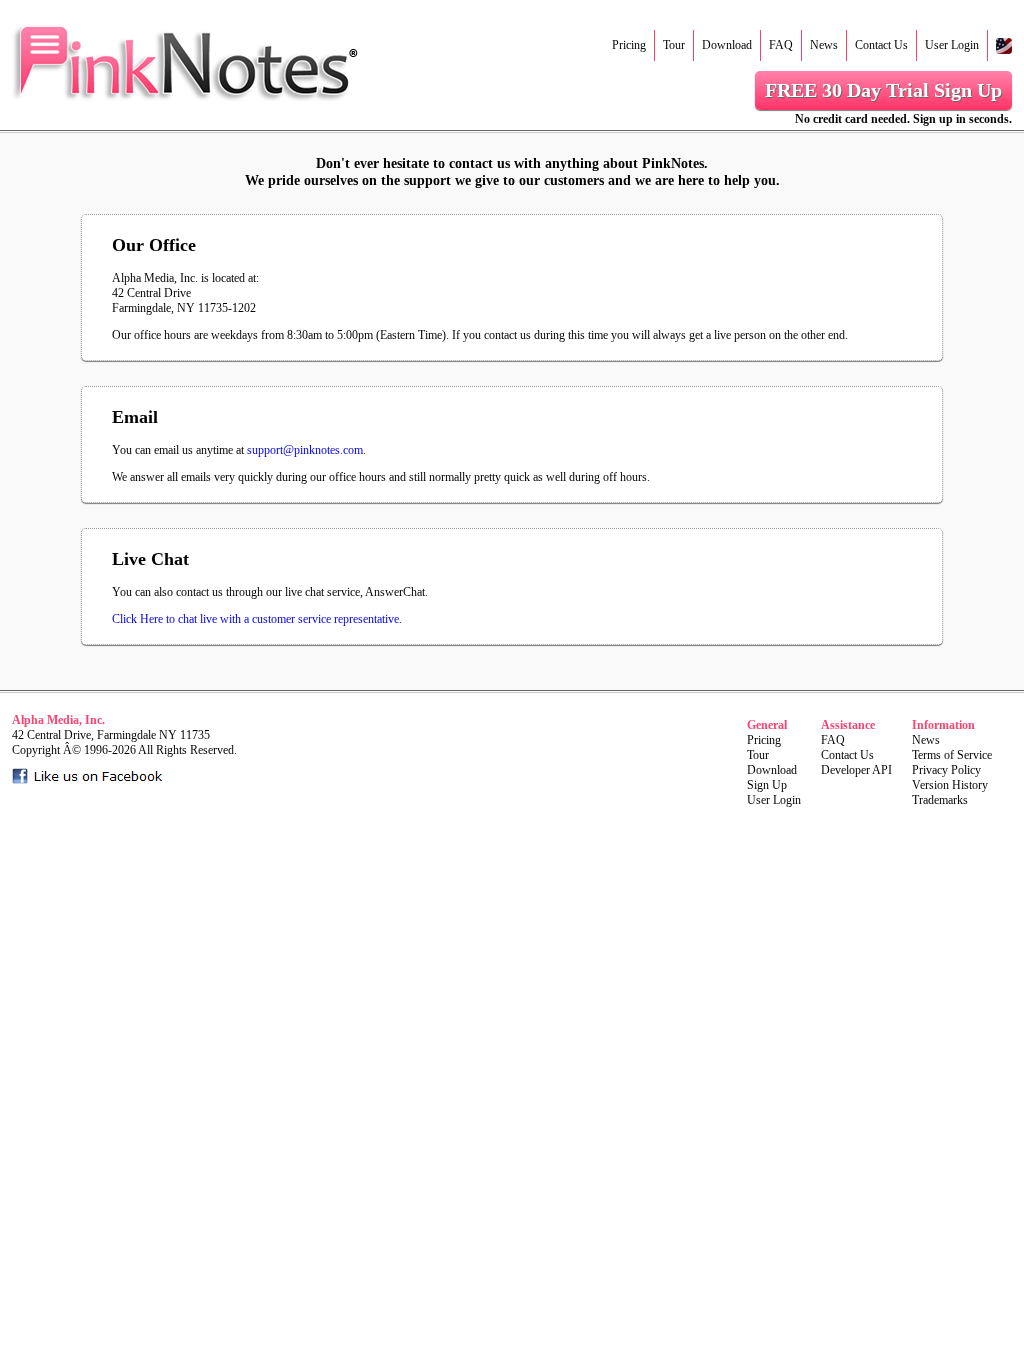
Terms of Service (952, 755)
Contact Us (881, 45)
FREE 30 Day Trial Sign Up (883, 90)
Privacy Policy (946, 770)
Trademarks (940, 800)
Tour (674, 45)
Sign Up (767, 785)
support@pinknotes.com (305, 450)
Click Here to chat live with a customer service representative (255, 619)
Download (727, 45)
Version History (950, 785)
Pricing (629, 45)
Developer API (856, 770)
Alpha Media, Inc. (58, 720)
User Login (952, 45)
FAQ (781, 45)
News (824, 45)
